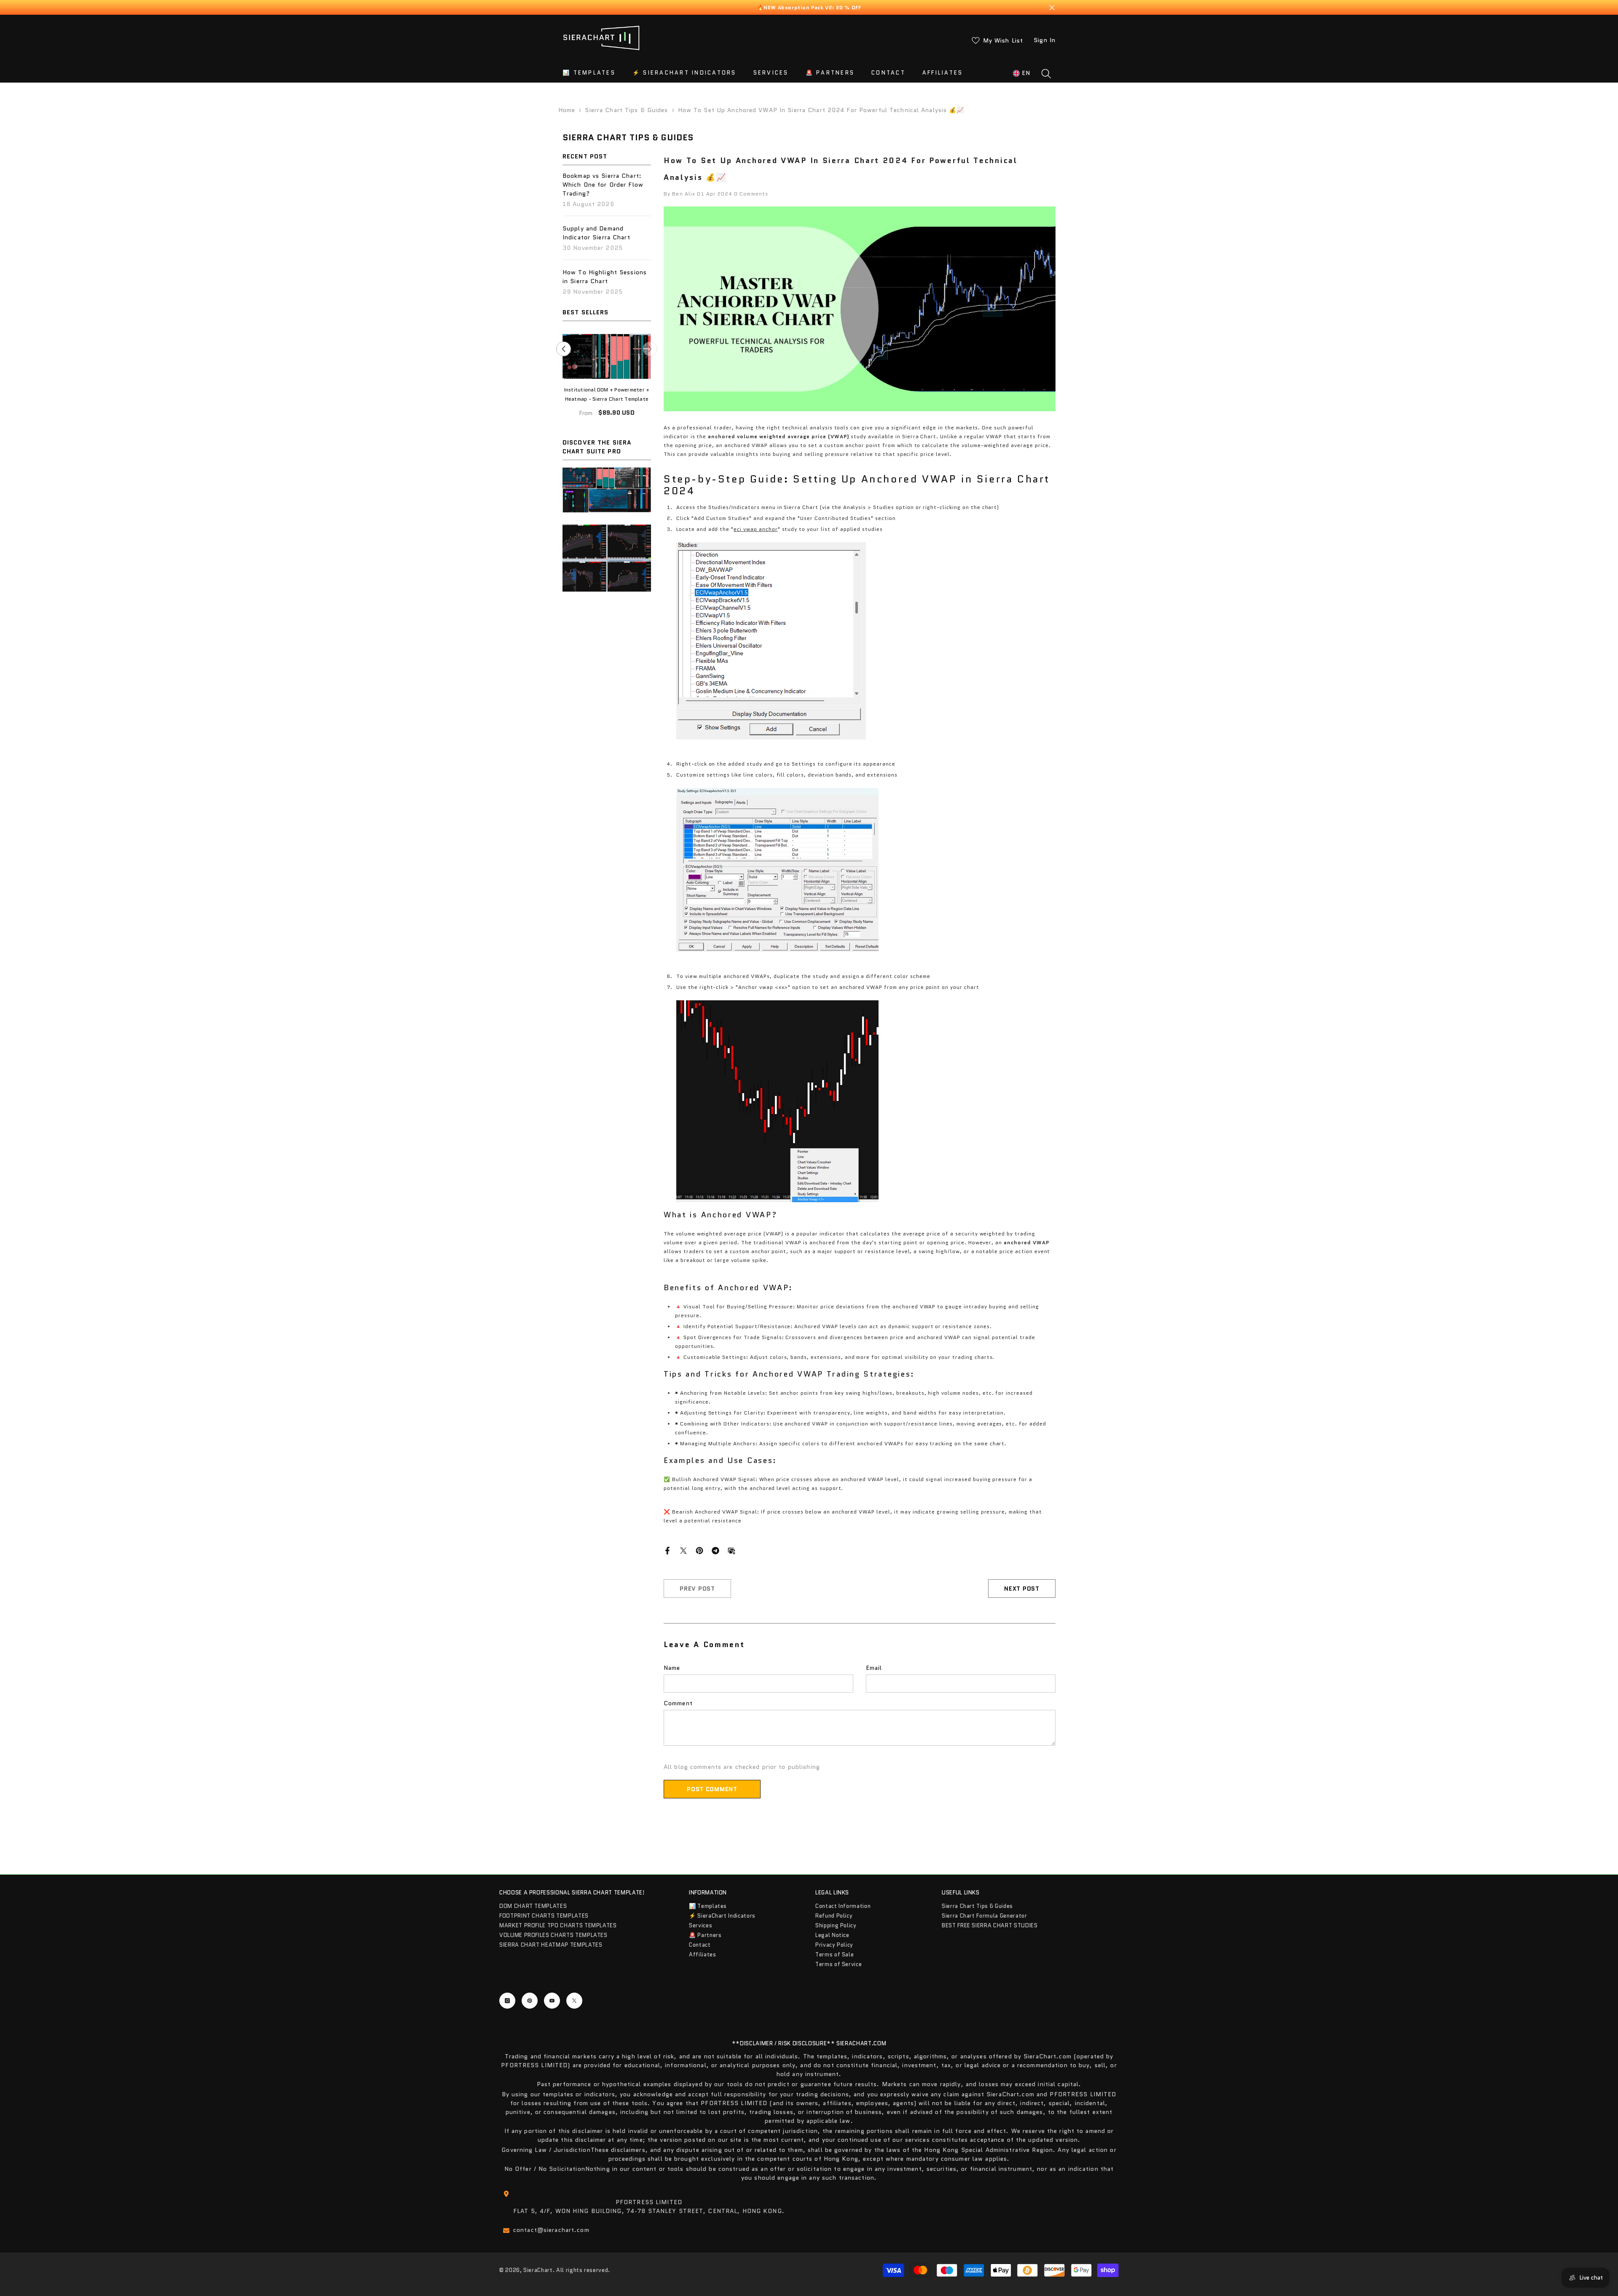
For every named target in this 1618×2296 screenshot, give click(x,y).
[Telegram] (715, 1550)
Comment (678, 1703)
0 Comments (751, 194)
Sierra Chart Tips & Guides (626, 110)
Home (567, 110)
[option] (607, 384)
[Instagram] (507, 2001)
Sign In (1045, 40)
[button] (650, 355)
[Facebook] (667, 1550)
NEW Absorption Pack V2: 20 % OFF (812, 7)
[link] (607, 501)
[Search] (1046, 73)
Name (672, 1668)
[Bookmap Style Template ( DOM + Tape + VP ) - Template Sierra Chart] (607, 356)
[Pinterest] (699, 1550)
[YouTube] (552, 2001)
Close (1052, 7)
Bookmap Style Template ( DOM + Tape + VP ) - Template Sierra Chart (607, 395)
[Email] (731, 1550)
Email (874, 1668)
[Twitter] (683, 1550)
